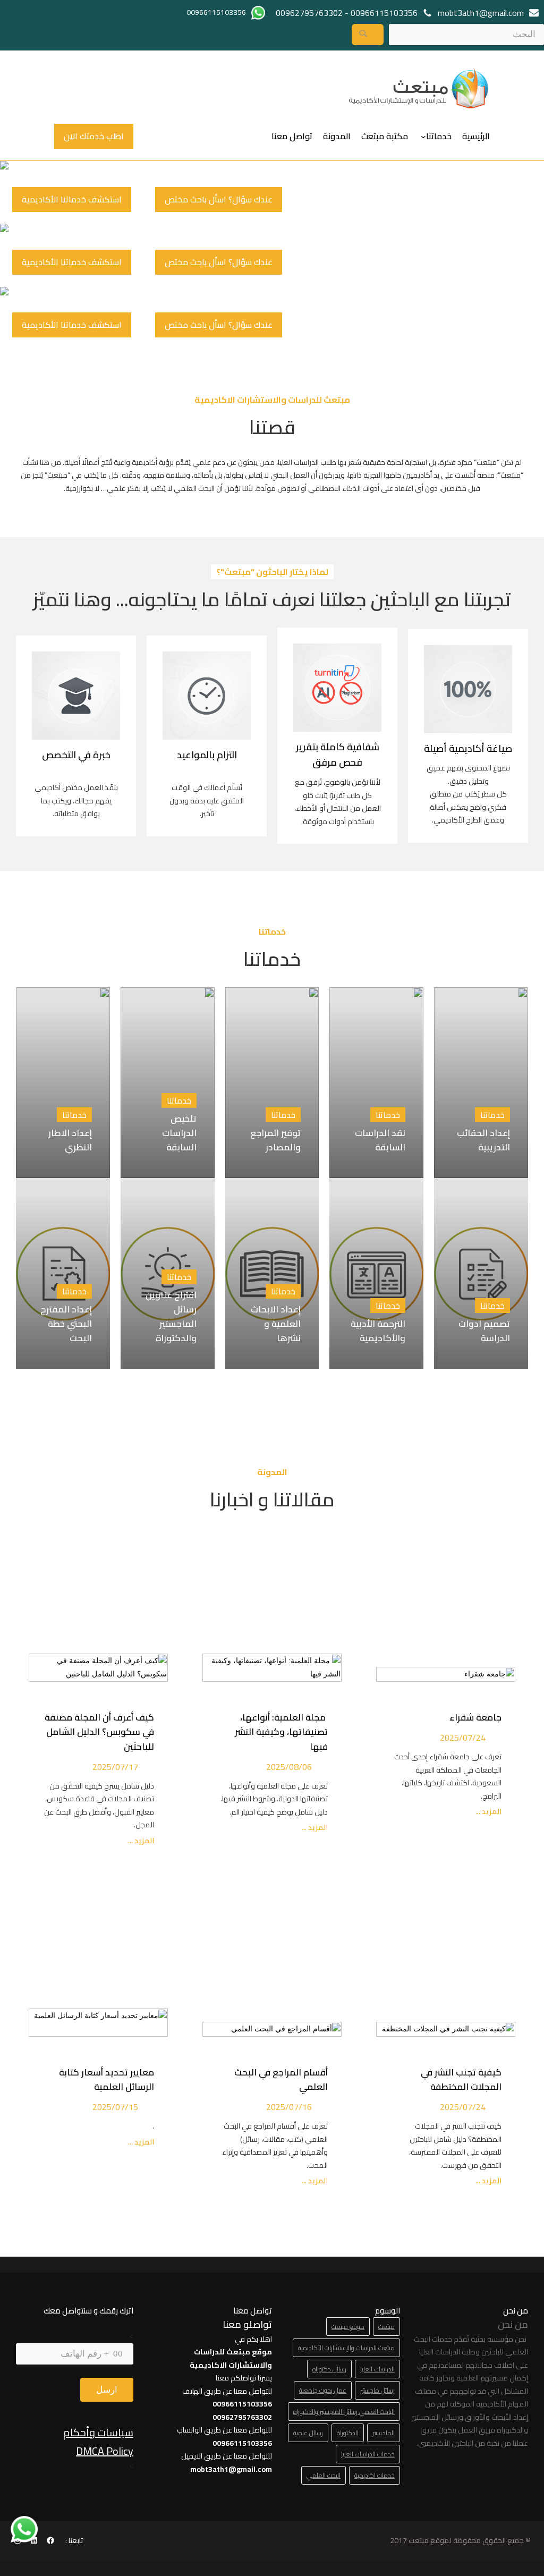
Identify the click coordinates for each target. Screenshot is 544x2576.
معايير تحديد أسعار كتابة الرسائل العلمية (107, 2079)
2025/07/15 (115, 2107)
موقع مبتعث (348, 2327)
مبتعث (386, 2327)
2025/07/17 (115, 1767)
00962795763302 (309, 13)
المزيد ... (488, 1812)
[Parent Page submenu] (423, 136)
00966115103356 (384, 13)
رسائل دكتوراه (329, 2369)
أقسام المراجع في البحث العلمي (281, 2079)
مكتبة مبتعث (385, 136)
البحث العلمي (324, 2475)
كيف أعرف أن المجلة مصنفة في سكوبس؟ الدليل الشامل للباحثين (99, 1732)
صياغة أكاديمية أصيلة (468, 748)
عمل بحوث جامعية (323, 2390)
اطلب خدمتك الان (94, 136)
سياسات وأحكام (98, 2432)
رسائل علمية (308, 2433)
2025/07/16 (289, 2107)
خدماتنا (439, 136)
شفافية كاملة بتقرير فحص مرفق (338, 755)
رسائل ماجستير (377, 2390)
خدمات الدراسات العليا (368, 2454)
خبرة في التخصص (76, 755)
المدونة (337, 136)
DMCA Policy (105, 2451)
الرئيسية (476, 136)
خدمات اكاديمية (375, 2475)
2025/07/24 (463, 1738)
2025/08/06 (289, 1767)
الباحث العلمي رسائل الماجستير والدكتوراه (344, 2412)
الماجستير (384, 2433)
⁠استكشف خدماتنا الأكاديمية (72, 199)
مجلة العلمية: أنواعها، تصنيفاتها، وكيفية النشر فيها (281, 1732)
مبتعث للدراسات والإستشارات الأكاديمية (346, 2348)
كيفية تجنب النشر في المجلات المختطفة (461, 2079)
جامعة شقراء (475, 1717)
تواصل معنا (292, 136)
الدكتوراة (348, 2433)
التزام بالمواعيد (207, 755)
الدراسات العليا (377, 2369)
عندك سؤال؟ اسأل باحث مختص (219, 199)
